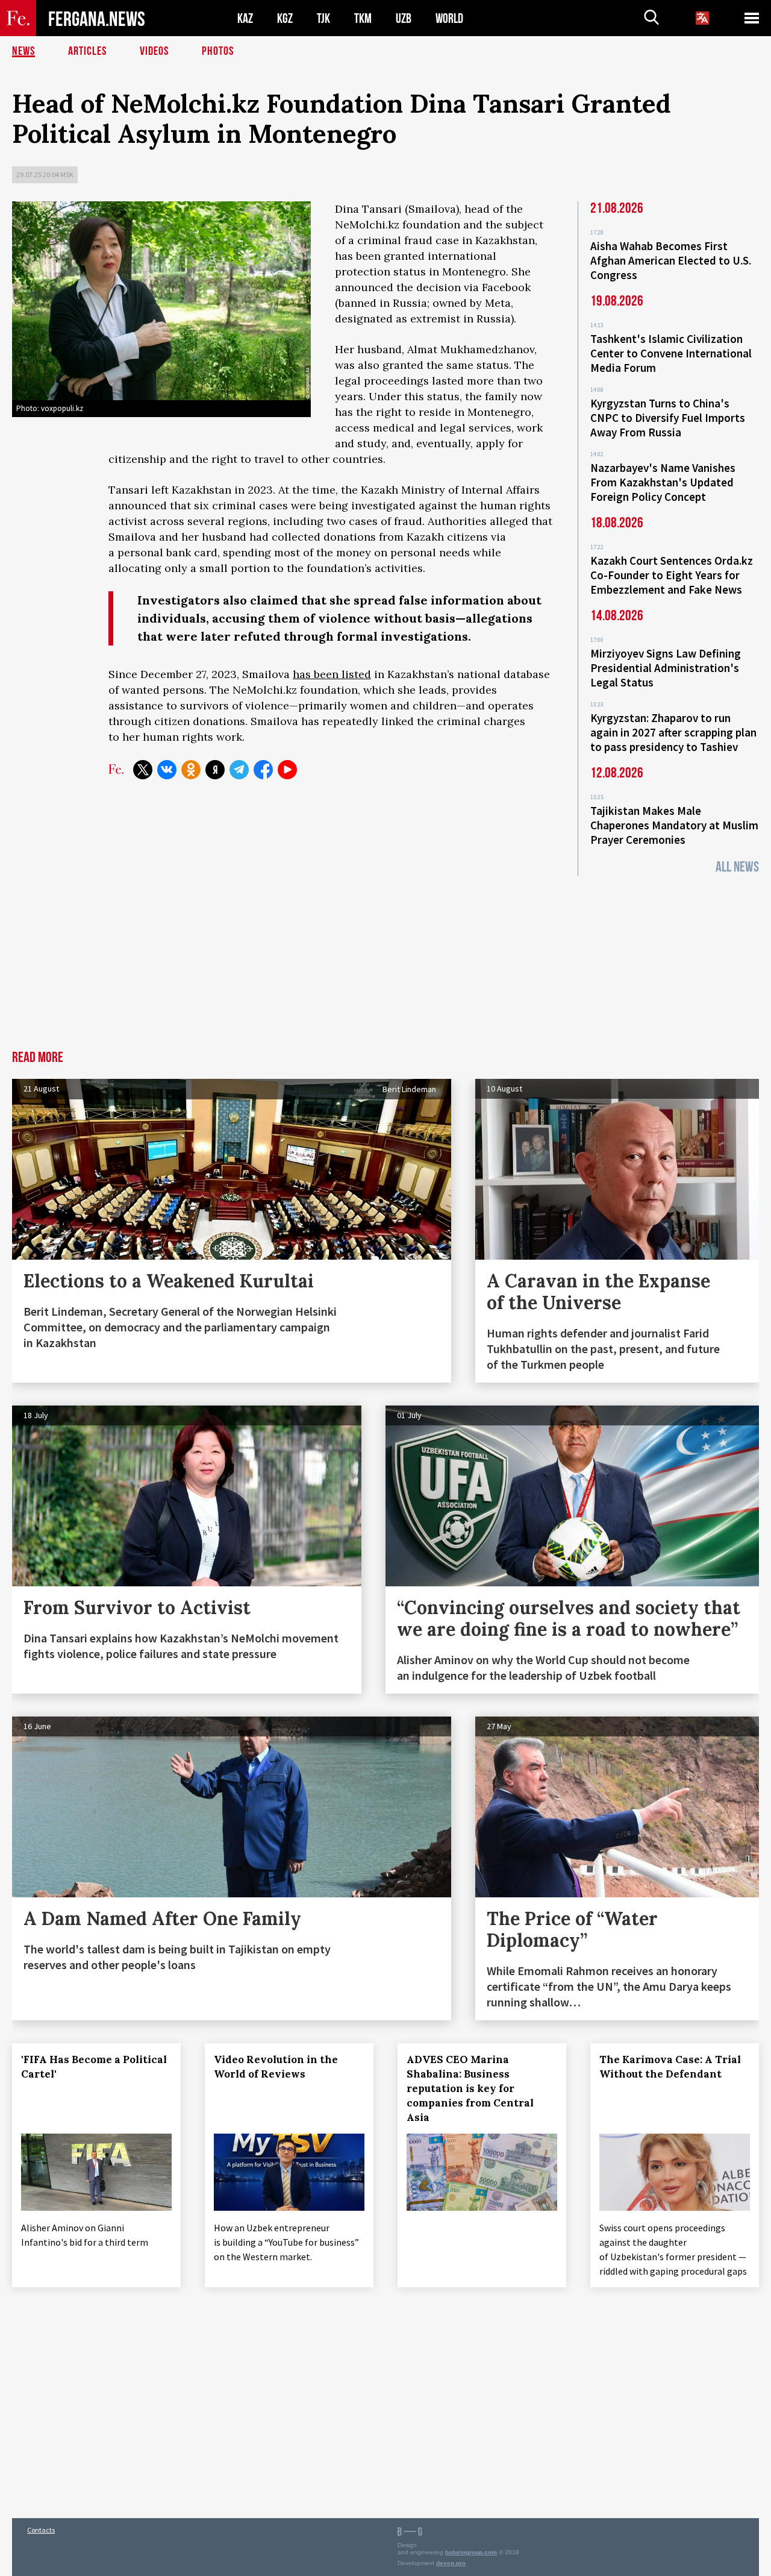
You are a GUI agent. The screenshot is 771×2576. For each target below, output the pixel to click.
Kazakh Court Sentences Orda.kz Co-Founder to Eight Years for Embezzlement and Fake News (672, 575)
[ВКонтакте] (167, 770)
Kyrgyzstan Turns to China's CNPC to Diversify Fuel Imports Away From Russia (668, 418)
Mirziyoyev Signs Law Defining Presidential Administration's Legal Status (666, 668)
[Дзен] (215, 770)
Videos (154, 51)
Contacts (41, 2530)
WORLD (449, 18)
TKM (363, 18)
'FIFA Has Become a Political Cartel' (94, 2067)
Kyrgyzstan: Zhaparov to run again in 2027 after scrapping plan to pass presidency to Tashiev (673, 732)
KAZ (245, 18)
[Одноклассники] (191, 770)
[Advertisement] (385, 960)
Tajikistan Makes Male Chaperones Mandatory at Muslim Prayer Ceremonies (674, 825)
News (23, 51)
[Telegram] (239, 770)
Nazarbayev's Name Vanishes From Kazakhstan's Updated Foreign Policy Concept (663, 482)
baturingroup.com (471, 2552)
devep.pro (451, 2563)
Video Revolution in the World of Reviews (276, 2067)
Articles (87, 51)
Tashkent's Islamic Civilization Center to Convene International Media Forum (671, 353)
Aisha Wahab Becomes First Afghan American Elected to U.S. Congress (671, 260)
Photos (218, 51)
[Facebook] (263, 770)
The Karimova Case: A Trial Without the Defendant (670, 2067)
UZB (404, 18)
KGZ (285, 18)
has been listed (332, 674)
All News (737, 867)
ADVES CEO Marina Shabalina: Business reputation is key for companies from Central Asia (470, 2088)
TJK (323, 18)
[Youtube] (287, 770)
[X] (143, 770)
